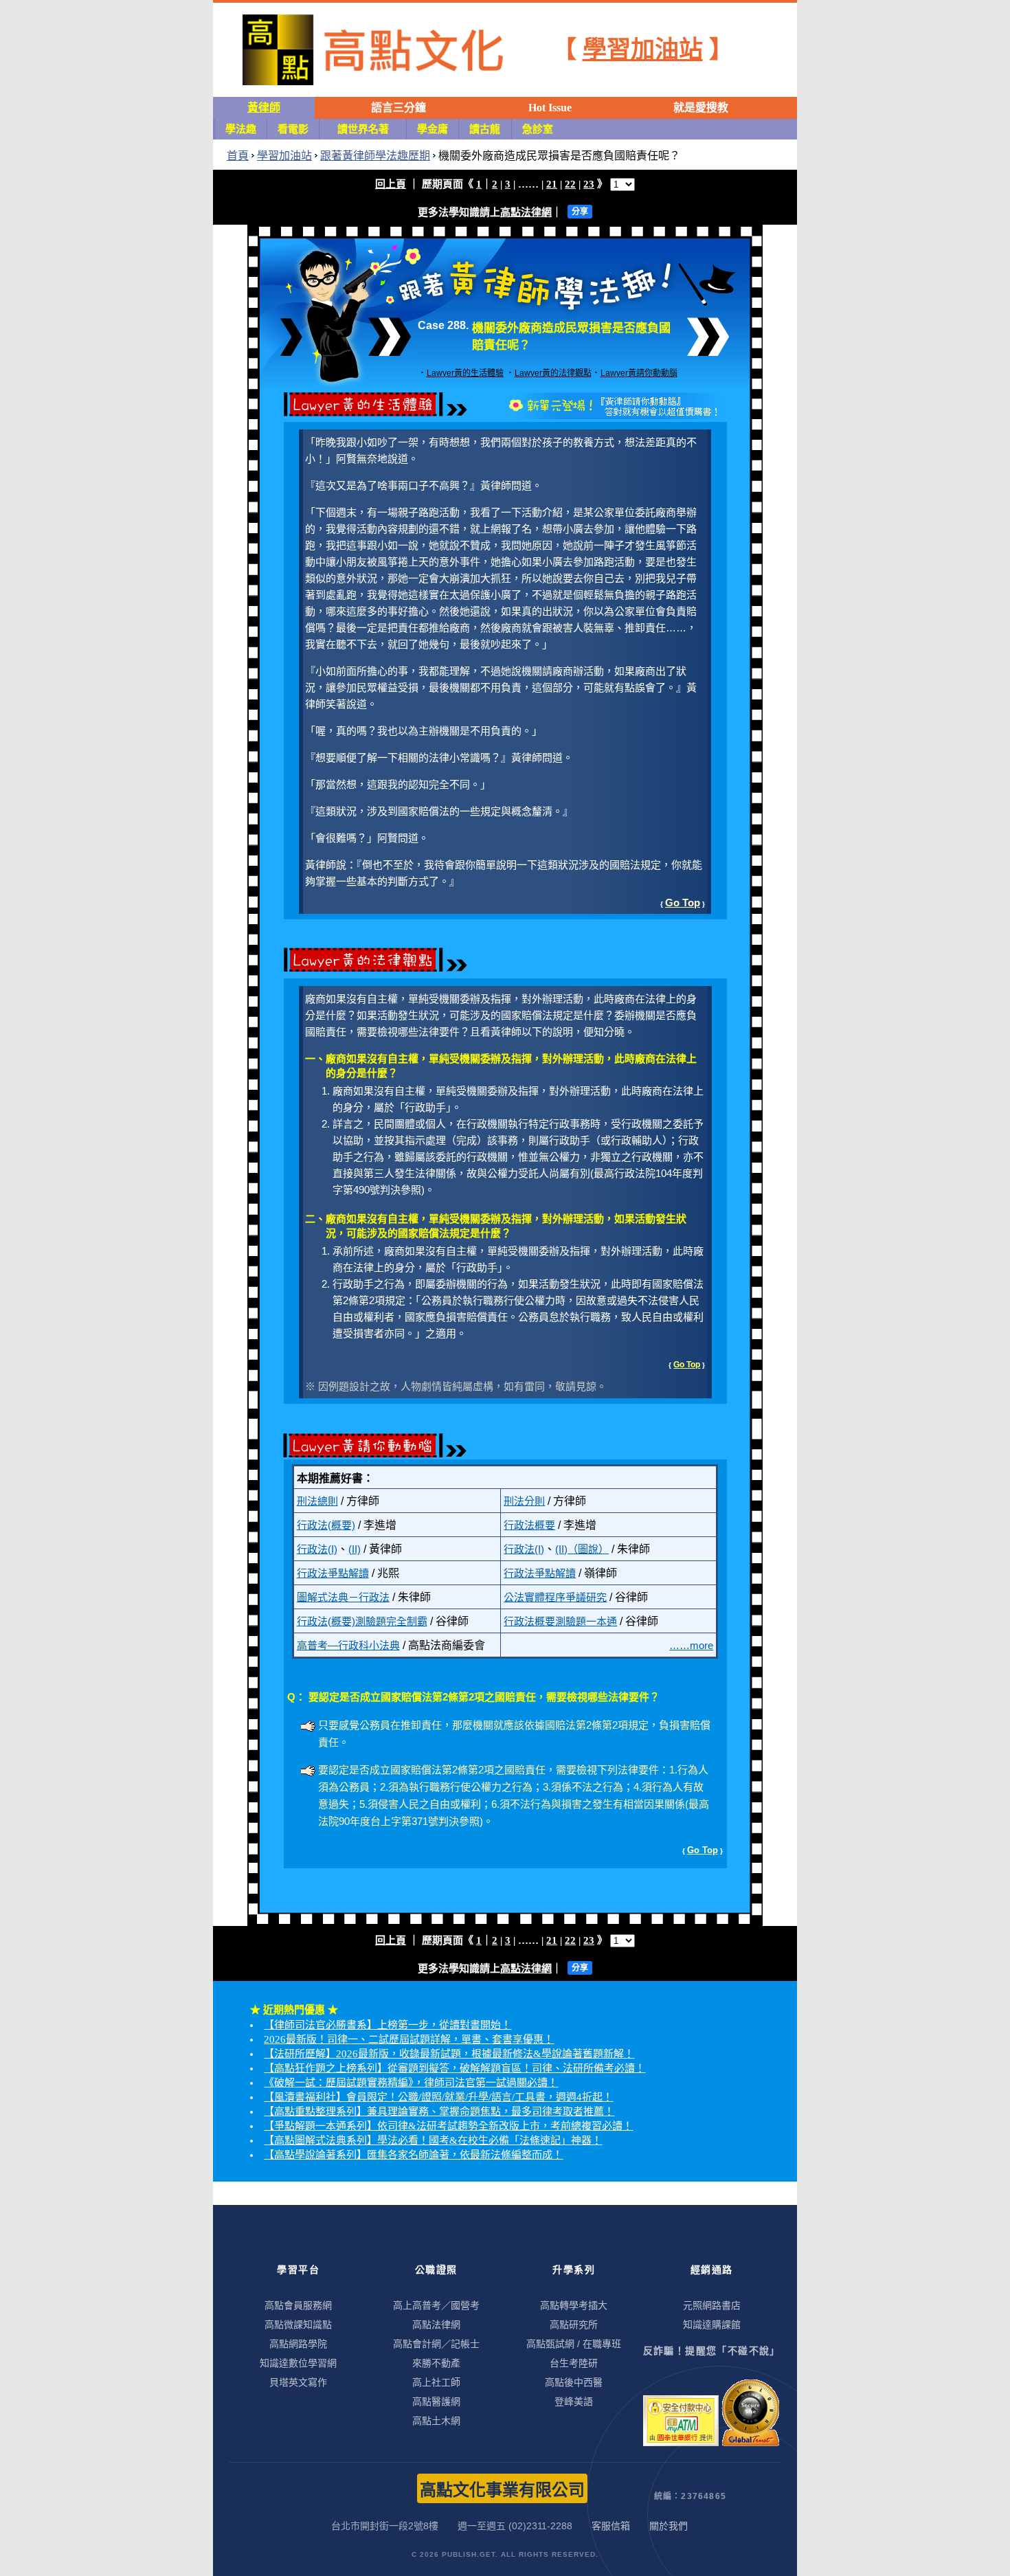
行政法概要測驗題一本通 (560, 1621)
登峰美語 (574, 2401)
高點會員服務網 (298, 2305)
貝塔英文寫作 (298, 2382)
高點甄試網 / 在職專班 (574, 2344)
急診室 (538, 129)
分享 (580, 212)
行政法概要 (529, 1525)
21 (552, 184)
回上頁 (391, 184)
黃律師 (264, 108)
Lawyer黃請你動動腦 (639, 373)
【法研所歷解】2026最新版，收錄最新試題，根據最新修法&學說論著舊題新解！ (449, 2054)
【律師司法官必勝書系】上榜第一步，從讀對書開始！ (388, 2025)
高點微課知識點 (298, 2325)
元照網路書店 (712, 2305)
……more (691, 1645)
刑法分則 (524, 1501)
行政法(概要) (326, 1525)
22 (570, 184)
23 (589, 184)
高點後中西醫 (574, 2382)
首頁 (238, 156)
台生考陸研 (574, 2363)
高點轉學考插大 (574, 2305)
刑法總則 (317, 1501)
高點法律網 (526, 212)
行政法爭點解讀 (333, 1573)
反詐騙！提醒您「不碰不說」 (712, 2351)
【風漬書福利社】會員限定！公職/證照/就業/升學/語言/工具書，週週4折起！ (438, 2097)
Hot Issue (550, 108)
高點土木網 (436, 2421)
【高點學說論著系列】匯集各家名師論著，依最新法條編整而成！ (413, 2155)
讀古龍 (485, 129)
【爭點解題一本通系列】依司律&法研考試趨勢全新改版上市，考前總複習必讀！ (448, 2126)
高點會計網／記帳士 (436, 2344)
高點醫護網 (436, 2401)
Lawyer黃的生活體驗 (465, 373)
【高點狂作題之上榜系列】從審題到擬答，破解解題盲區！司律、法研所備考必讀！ (454, 2068)
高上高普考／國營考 (436, 2305)
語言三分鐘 (399, 108)
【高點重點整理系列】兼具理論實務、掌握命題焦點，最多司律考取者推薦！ (439, 2112)
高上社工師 (436, 2382)
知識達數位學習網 (298, 2363)
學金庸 (433, 129)
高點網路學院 (298, 2344)
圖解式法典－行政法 (343, 1597)
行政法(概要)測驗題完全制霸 (362, 1621)
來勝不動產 (436, 2363)
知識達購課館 (712, 2325)
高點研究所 (574, 2325)
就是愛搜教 (701, 108)
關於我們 (669, 2526)
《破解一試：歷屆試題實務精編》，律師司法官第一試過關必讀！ (411, 2083)
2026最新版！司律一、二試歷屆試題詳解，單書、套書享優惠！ (409, 2039)
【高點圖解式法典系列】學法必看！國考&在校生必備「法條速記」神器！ (433, 2140)
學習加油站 (643, 50)
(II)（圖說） (582, 1549)
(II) (355, 1549)
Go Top (683, 903)
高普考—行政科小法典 (348, 1645)
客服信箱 (611, 2526)
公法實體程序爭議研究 (555, 1597)
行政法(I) (317, 1549)
